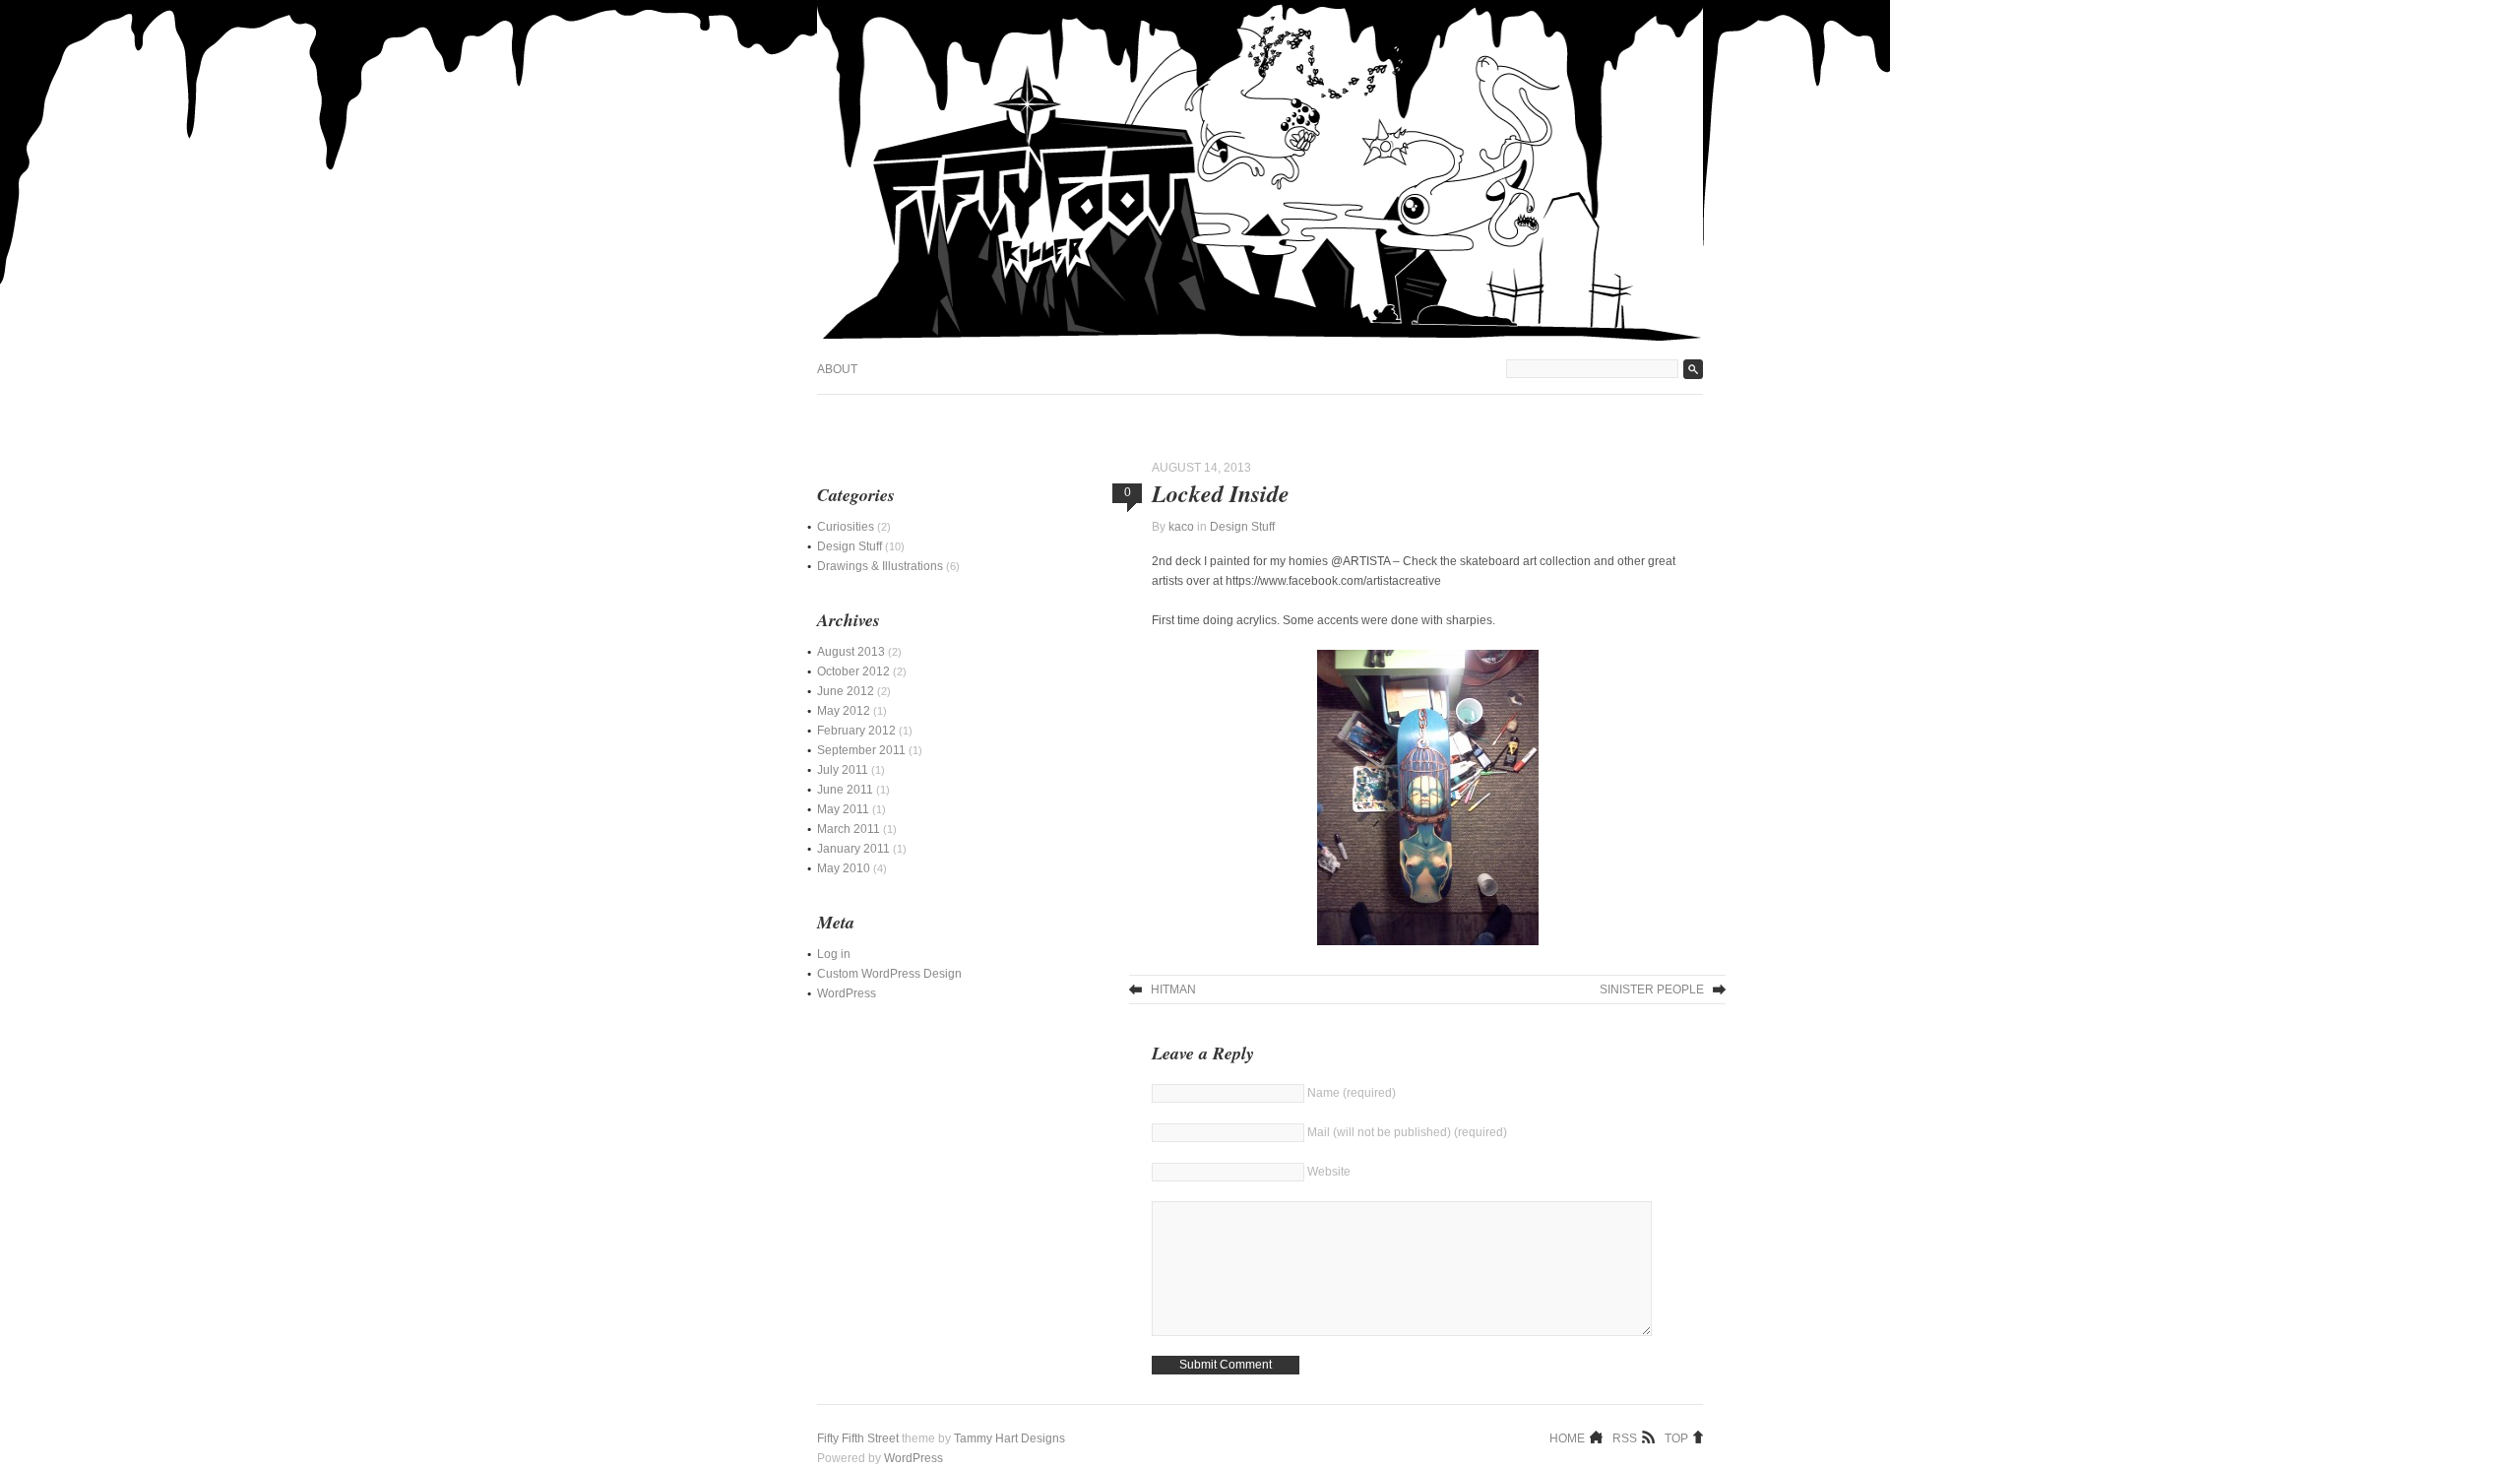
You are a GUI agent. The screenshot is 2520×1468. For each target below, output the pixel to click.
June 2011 (845, 790)
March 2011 (849, 829)
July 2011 (843, 770)
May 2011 (843, 809)
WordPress (847, 993)
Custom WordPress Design (889, 974)
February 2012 (856, 731)
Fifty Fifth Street (858, 1438)
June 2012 (846, 691)
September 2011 (861, 750)
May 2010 (844, 868)
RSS (1625, 1437)
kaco (1181, 527)
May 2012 (844, 711)
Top (1676, 1437)
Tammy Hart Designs (1009, 1438)
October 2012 (853, 671)
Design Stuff (1242, 527)
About (837, 369)
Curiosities (846, 527)
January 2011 (853, 849)
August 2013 (851, 652)
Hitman (1173, 989)
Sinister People (1652, 989)
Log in (834, 954)
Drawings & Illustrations (880, 566)
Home (1567, 1437)
